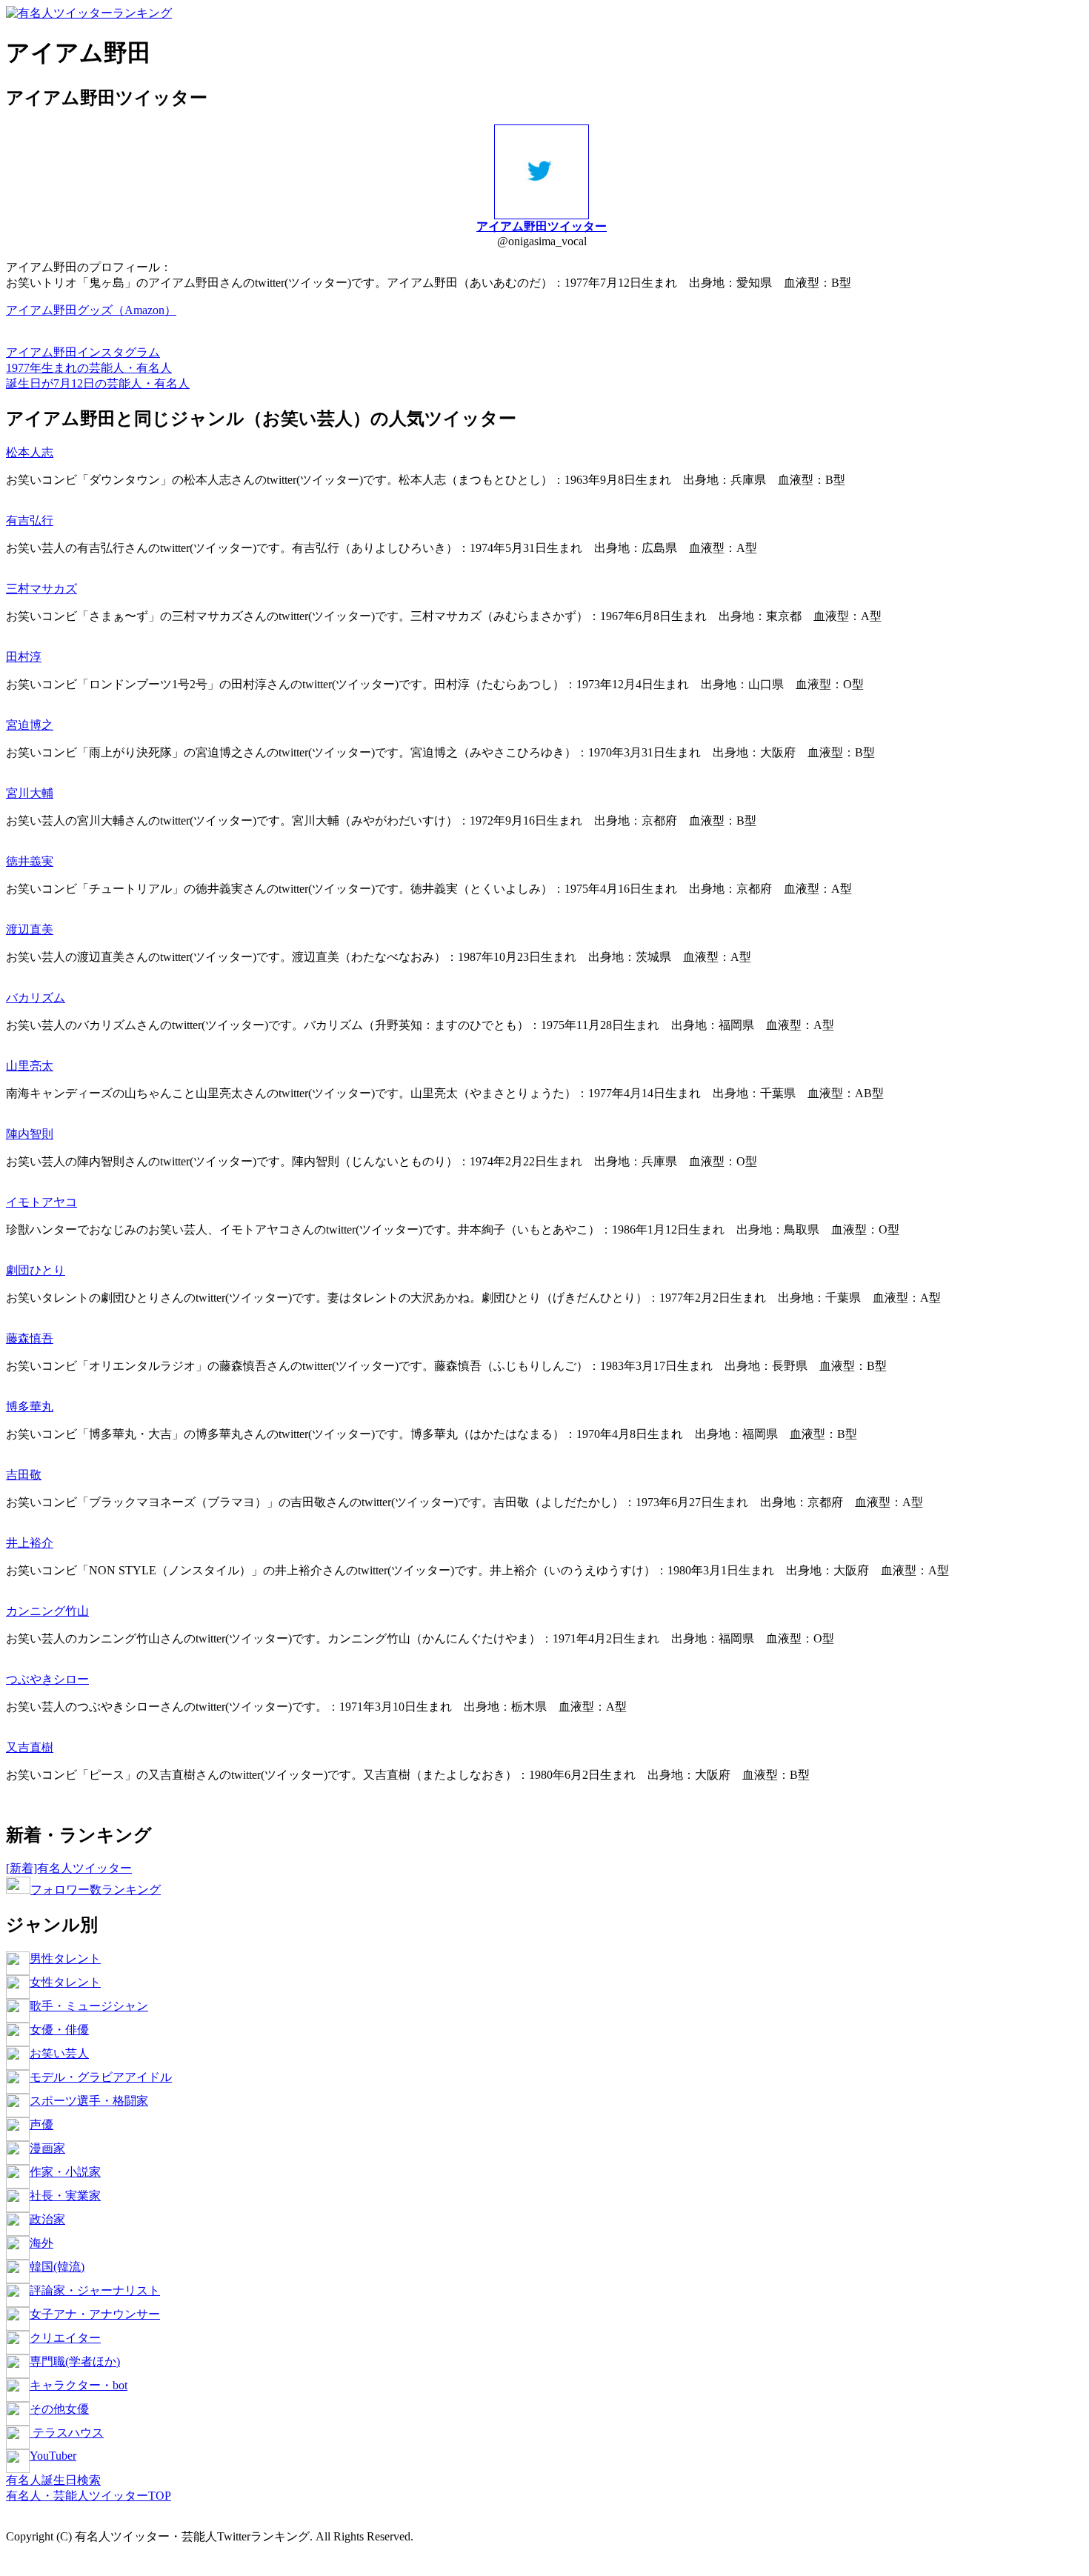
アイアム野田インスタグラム (83, 352)
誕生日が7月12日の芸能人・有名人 (98, 383)
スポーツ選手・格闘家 (89, 2101)
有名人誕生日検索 (53, 2480)
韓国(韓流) (57, 2267)
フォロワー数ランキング (96, 1890)
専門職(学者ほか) (75, 2362)
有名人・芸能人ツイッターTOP (89, 2496)
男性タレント (65, 1958)
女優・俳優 (59, 2030)
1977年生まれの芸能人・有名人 (89, 368)
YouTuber (53, 2456)
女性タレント (65, 1982)
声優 (41, 2124)
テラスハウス (67, 2433)
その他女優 (59, 2409)
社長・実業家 (65, 2196)
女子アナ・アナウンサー (95, 2314)
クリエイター (65, 2338)
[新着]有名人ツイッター (69, 1868)
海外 (41, 2243)
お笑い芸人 (59, 2053)
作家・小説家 (65, 2172)
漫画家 (47, 2148)
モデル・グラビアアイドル (101, 2077)
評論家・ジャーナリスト (95, 2290)
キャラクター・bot (79, 2385)
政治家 (47, 2219)
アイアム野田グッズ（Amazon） (91, 310)
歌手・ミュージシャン (89, 2006)
